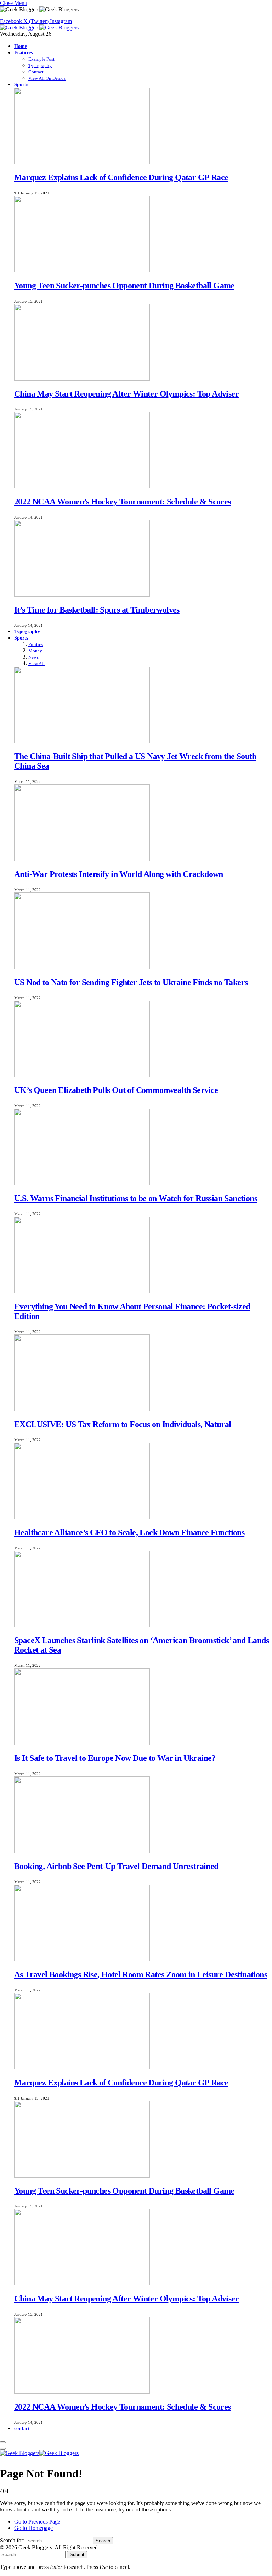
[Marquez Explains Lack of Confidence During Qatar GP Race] (82, 162)
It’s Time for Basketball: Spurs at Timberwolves (97, 610)
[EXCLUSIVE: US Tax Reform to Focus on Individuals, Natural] (82, 1409)
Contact (36, 72)
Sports (21, 84)
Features (23, 52)
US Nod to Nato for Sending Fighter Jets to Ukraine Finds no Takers (131, 982)
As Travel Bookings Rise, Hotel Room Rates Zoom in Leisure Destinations (141, 1974)
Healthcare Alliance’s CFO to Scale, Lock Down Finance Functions (129, 1532)
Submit (77, 2555)
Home (21, 46)
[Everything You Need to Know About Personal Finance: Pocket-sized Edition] (82, 1291)
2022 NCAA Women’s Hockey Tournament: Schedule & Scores (123, 502)
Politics (36, 644)
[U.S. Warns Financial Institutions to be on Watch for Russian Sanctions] (82, 1183)
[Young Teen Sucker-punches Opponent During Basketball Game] (82, 270)
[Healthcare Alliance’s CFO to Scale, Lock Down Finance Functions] (82, 1517)
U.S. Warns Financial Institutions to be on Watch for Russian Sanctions (136, 1198)
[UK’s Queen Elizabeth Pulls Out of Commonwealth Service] (82, 1075)
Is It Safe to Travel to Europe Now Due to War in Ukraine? (115, 1758)
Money (35, 651)
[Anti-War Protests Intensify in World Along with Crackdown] (82, 859)
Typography (40, 65)
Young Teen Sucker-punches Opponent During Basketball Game (124, 286)
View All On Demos (47, 78)
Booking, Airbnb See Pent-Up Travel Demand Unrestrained (116, 1866)
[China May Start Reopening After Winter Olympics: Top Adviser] (82, 379)
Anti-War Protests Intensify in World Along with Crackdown (119, 874)
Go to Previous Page (37, 2522)
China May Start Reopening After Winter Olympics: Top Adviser (126, 394)
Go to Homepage (33, 2528)
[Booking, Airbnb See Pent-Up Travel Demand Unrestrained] (82, 1851)
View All (36, 664)
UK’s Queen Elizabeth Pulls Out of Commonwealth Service (116, 1090)
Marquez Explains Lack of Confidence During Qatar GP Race (121, 177)
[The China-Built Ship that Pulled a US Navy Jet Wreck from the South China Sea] (82, 741)
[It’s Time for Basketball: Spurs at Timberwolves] (82, 595)
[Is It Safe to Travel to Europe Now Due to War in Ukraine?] (82, 1743)
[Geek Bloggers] (39, 27)
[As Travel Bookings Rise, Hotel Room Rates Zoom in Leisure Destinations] (82, 1959)
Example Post (41, 59)
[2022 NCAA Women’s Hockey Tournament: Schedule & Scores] (82, 487)
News (33, 657)
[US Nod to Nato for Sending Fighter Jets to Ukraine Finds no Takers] (82, 967)
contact (22, 2428)
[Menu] (3, 2442)
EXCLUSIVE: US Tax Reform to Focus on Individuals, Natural (123, 1424)
